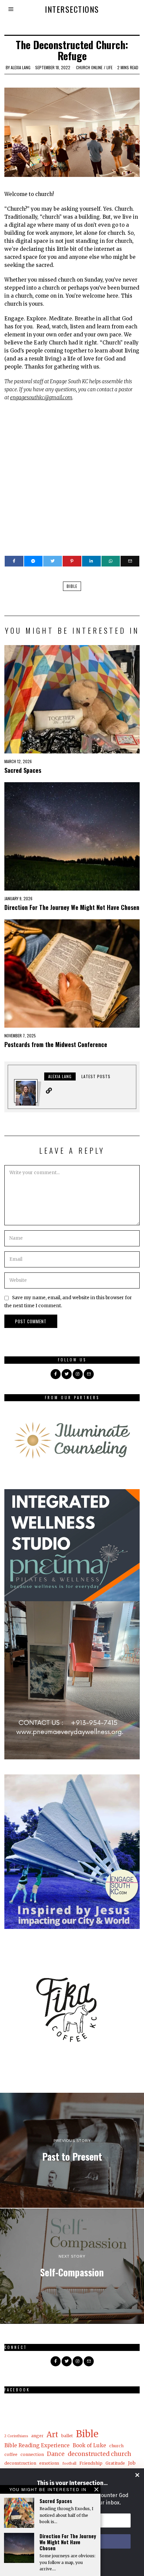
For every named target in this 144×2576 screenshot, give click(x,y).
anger (37, 2436)
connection (32, 2454)
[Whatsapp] (111, 561)
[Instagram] (78, 1374)
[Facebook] (14, 561)
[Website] (49, 1091)
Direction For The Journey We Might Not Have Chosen (72, 907)
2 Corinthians (16, 2436)
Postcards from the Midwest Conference (57, 1044)
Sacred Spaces (23, 770)
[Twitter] (53, 561)
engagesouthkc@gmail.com (41, 397)
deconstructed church (99, 2454)
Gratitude (115, 2463)
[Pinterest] (72, 561)
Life (110, 67)
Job (132, 2463)
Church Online (89, 67)
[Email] (130, 561)
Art (52, 2435)
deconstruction (20, 2463)
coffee (11, 2454)
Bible (72, 586)
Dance (56, 2454)
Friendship (91, 2463)
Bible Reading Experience (37, 2445)
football (69, 2463)
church (116, 2446)
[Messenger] (33, 561)
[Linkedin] (91, 561)
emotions (49, 2463)
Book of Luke (89, 2445)
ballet (67, 2436)
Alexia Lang (21, 67)
